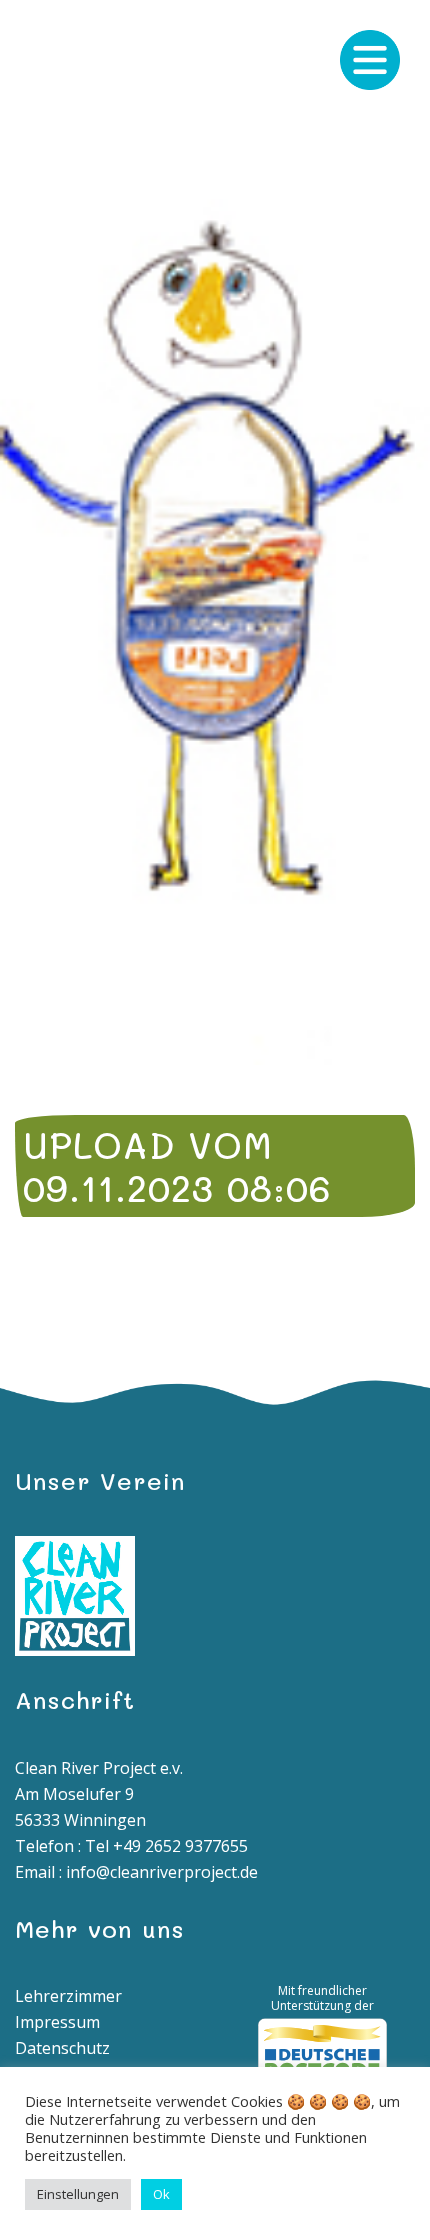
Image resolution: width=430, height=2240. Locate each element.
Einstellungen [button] (78, 2194)
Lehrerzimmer (68, 1996)
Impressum (57, 2022)
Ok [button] (161, 2194)
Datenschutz (62, 2048)
